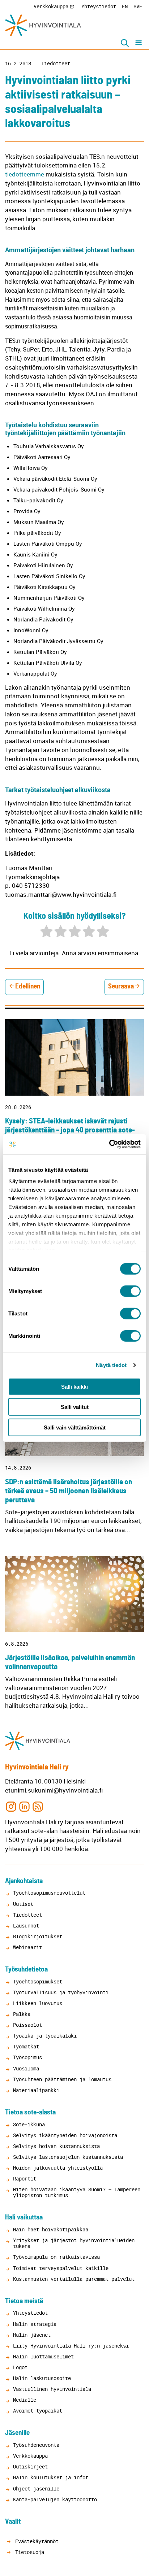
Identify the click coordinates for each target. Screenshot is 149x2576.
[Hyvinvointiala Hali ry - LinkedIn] (24, 1806)
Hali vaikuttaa (24, 2217)
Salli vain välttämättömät (75, 1427)
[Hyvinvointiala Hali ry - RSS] (38, 1806)
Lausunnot (26, 1926)
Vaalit (13, 2522)
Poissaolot (27, 2025)
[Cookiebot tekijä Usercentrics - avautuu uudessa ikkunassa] (109, 1144)
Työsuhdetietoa (26, 1970)
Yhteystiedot (99, 6)
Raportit (25, 2178)
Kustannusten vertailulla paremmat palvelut (74, 2279)
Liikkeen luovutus (38, 2003)
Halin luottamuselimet (43, 2356)
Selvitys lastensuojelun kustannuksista (68, 2157)
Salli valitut (75, 1407)
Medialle (25, 2400)
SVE (138, 6)
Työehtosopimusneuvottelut (49, 1893)
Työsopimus (27, 2057)
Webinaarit (27, 1947)
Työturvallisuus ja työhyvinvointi (61, 1992)
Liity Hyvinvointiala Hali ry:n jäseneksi (71, 2346)
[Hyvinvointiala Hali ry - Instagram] (11, 1806)
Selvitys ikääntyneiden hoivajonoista (65, 2135)
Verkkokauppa (51, 6)
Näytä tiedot (111, 1365)
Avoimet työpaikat (38, 2411)
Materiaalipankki (36, 2090)
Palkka (22, 2014)
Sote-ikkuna (29, 2124)
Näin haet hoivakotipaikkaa (51, 2229)
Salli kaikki (74, 1386)
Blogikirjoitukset (38, 1936)
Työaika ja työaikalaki (45, 2036)
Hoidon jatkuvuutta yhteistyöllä (58, 2168)
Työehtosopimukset (38, 1981)
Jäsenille (17, 2433)
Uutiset (23, 1904)
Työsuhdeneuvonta (36, 2445)
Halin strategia (35, 2324)
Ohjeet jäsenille (36, 2488)
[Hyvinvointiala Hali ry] (43, 25)
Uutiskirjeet (30, 2466)
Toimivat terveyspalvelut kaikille (61, 2268)
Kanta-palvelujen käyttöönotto (55, 2499)
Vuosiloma (26, 2068)
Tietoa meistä (24, 2301)
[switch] (130, 1291)
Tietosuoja (28, 2552)
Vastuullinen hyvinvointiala (52, 2389)
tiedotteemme (25, 174)
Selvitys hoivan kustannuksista (56, 2146)
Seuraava (121, 986)
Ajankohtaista (24, 1881)
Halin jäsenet (32, 2335)
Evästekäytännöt (35, 2541)
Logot (20, 2367)
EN (125, 6)
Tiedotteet (56, 64)
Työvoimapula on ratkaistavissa (56, 2257)
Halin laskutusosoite (42, 2378)
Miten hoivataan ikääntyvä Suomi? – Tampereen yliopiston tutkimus (77, 2192)
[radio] (46, 932)
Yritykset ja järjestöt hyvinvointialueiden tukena (74, 2243)
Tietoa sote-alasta (30, 2112)
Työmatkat (26, 2046)
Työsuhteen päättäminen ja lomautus (62, 2079)
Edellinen (28, 986)
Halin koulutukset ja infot (51, 2477)
